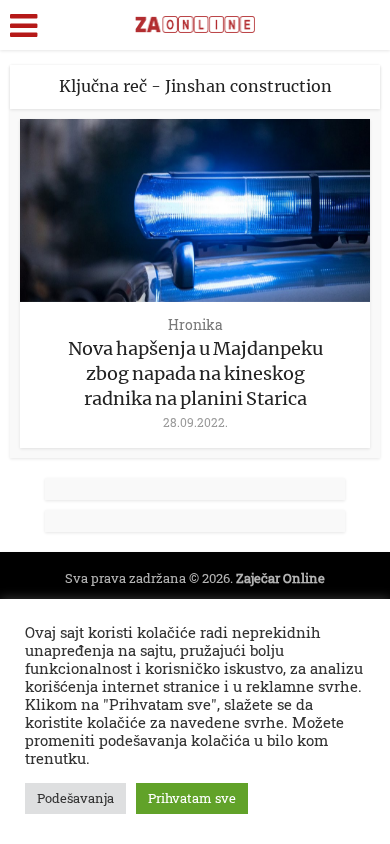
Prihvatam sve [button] (192, 798)
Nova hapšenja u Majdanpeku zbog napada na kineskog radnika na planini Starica (195, 373)
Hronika (195, 324)
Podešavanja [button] (75, 798)
